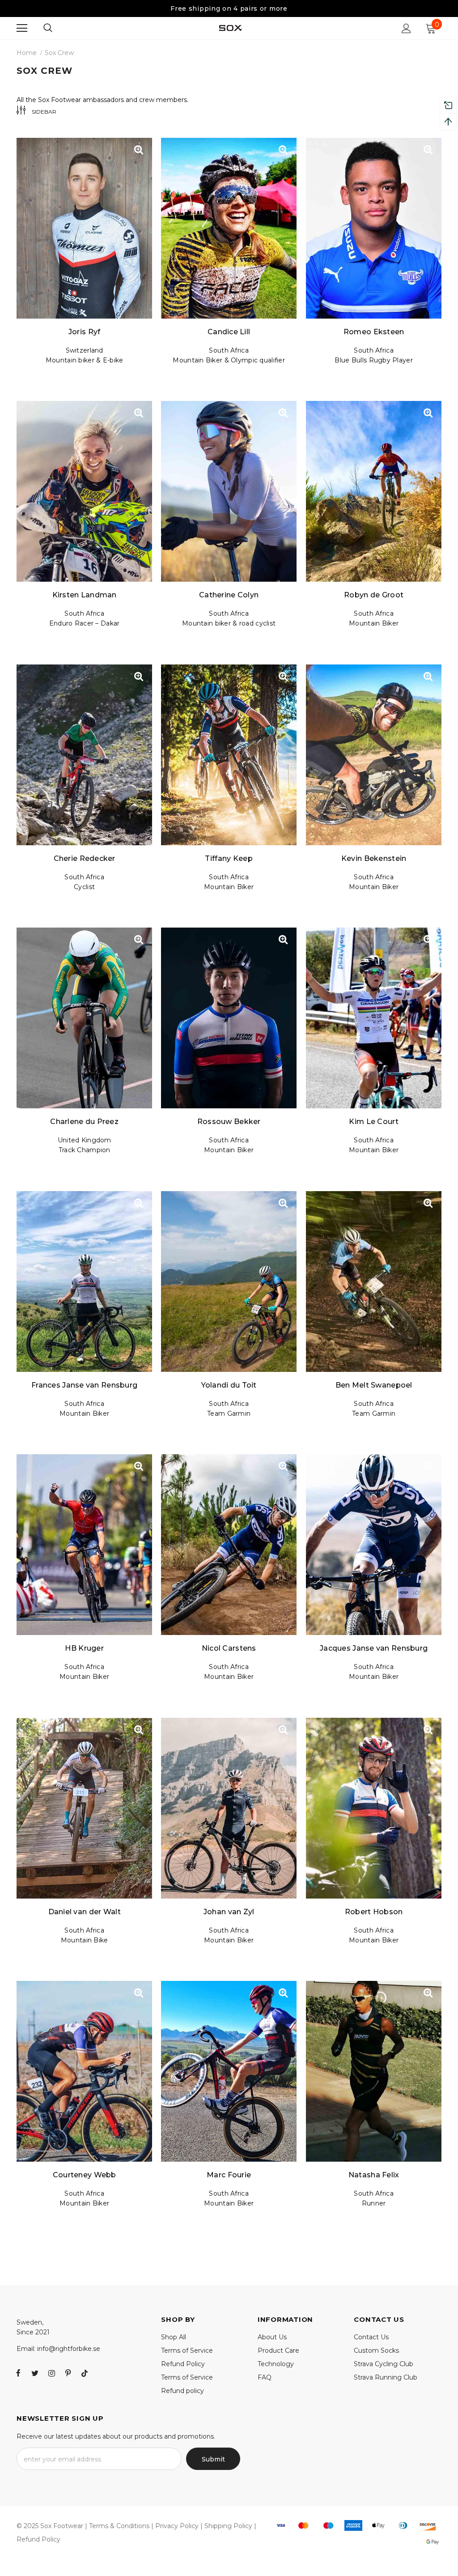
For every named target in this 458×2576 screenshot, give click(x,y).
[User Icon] (406, 28)
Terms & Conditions (119, 2526)
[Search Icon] (48, 28)
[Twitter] (35, 2373)
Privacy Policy (177, 2526)
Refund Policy (38, 2539)
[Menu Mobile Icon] (22, 28)
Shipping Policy (228, 2526)
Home (27, 53)
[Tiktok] (85, 2373)
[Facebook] (18, 2373)
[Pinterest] (68, 2373)
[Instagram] (51, 2373)
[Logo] (230, 28)
